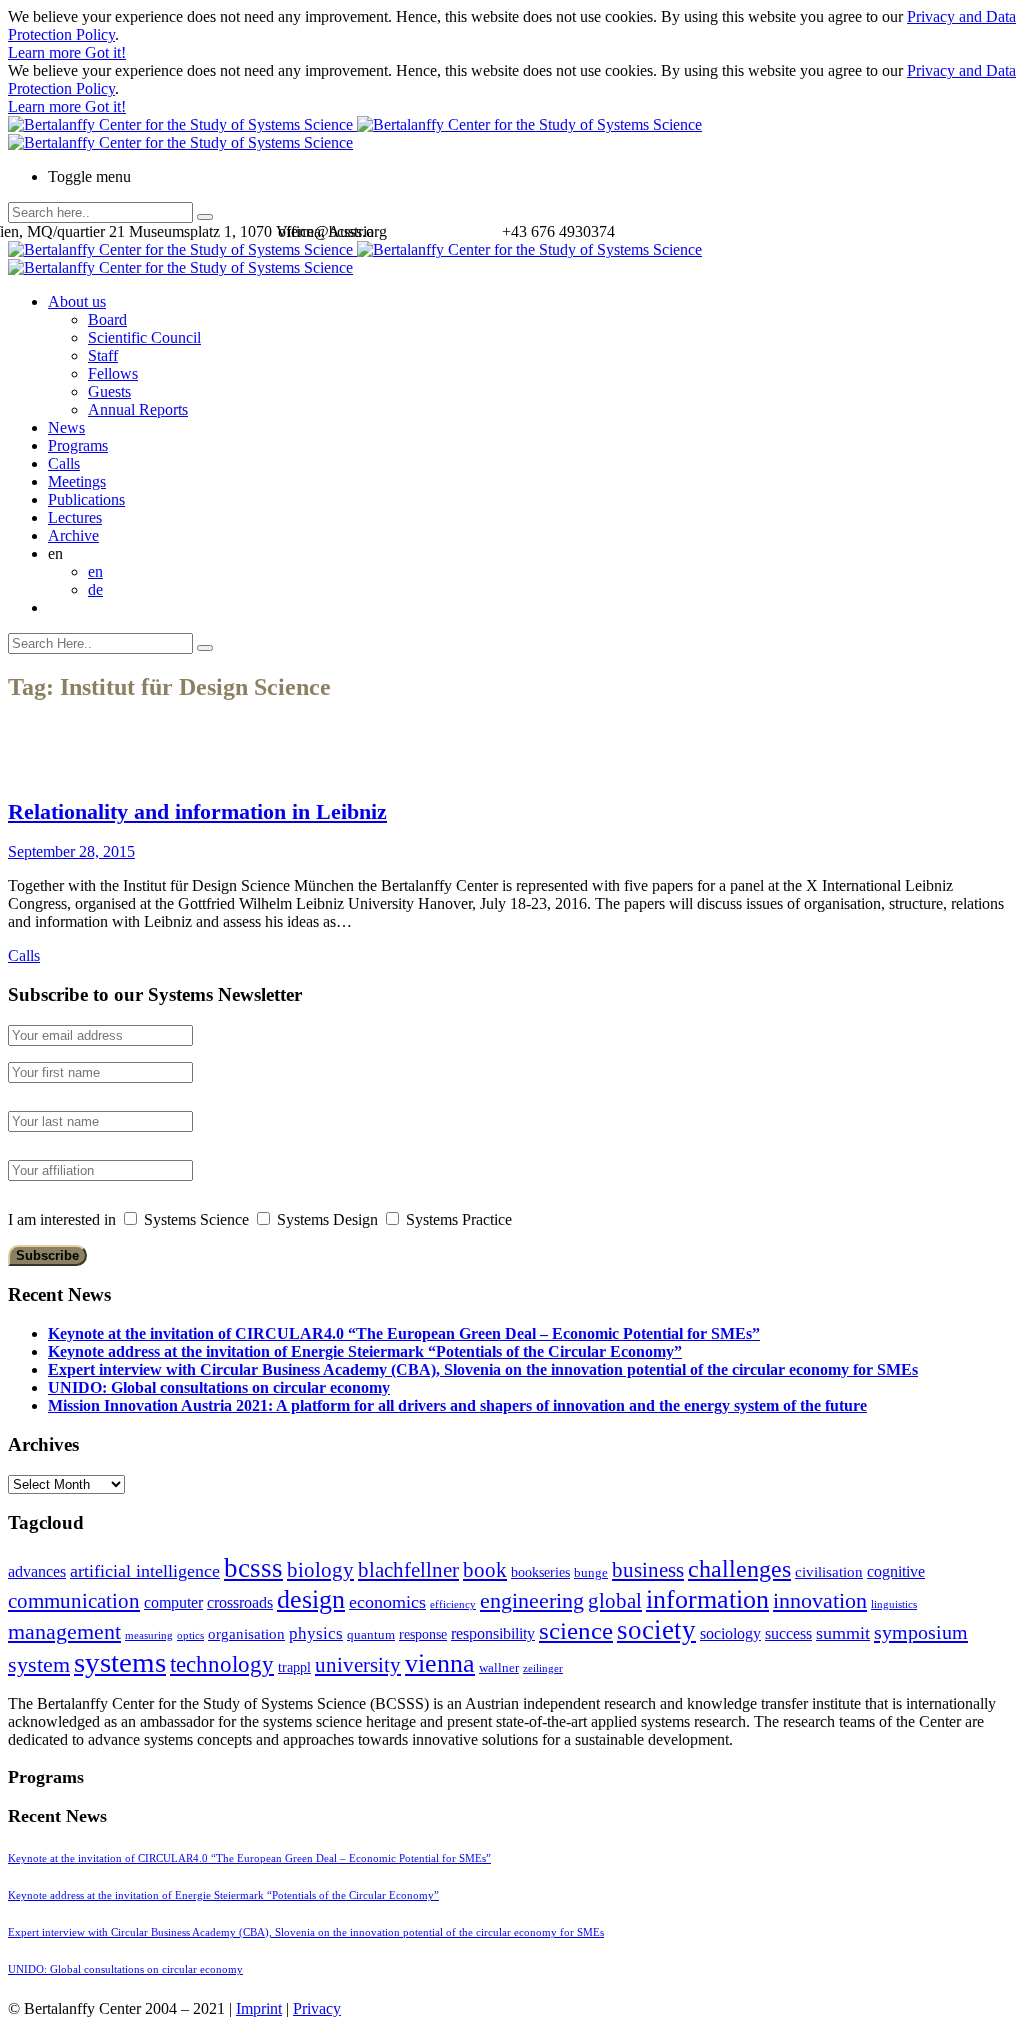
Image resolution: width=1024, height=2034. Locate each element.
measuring (149, 1635)
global (615, 1600)
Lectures (75, 517)
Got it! (105, 52)
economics (387, 1602)
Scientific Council (144, 337)
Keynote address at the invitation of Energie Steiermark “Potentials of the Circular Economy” (365, 1351)
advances (37, 1571)
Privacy (317, 2008)
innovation (820, 1600)
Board (107, 319)
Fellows (113, 373)
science (576, 1630)
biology (320, 1570)
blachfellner (408, 1570)
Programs (78, 445)
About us (77, 301)
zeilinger (543, 1668)
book (485, 1570)
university (358, 1665)
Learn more (46, 52)
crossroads (240, 1602)
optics (190, 1635)
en (95, 571)
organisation (246, 1634)
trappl (294, 1667)
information (707, 1599)
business (648, 1569)
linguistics (894, 1604)
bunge (591, 1573)
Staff (103, 355)
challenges (739, 1569)
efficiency (453, 1604)
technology (222, 1664)
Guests (109, 391)
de (95, 589)
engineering (532, 1601)
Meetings (77, 481)
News (66, 427)
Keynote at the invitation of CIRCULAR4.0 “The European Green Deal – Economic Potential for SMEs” (404, 1333)
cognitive (896, 1571)
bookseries (540, 1572)
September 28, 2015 (71, 851)
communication (74, 1600)
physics (316, 1633)
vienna (440, 1663)
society (656, 1630)
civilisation (829, 1572)
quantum (371, 1635)
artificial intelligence (145, 1571)
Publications (86, 499)
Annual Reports (138, 409)
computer (173, 1602)
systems (120, 1662)
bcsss (253, 1568)
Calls (64, 463)
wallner (499, 1668)
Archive (73, 535)
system (39, 1664)
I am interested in (62, 1219)
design (311, 1599)
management (64, 1631)
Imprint (259, 2008)
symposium (921, 1632)
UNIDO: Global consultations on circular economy (219, 1387)
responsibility (493, 1633)
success (788, 1633)
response (423, 1634)
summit (843, 1633)
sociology (730, 1633)
